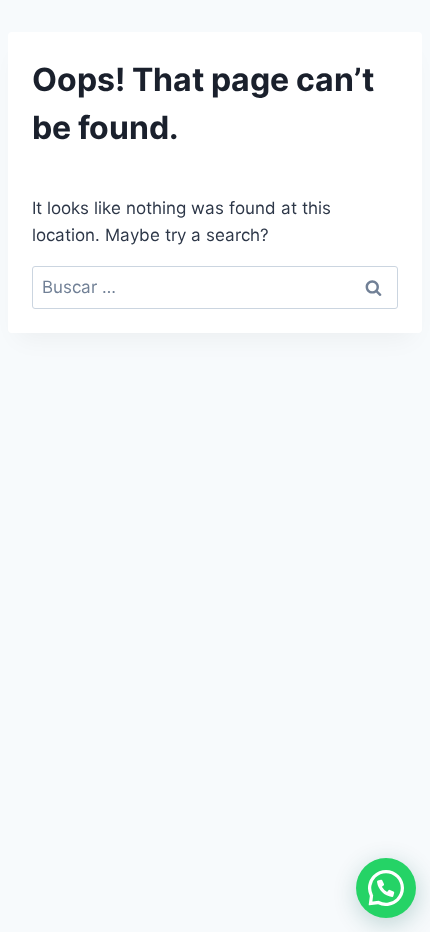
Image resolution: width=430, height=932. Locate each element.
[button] (386, 888)
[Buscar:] (215, 287)
